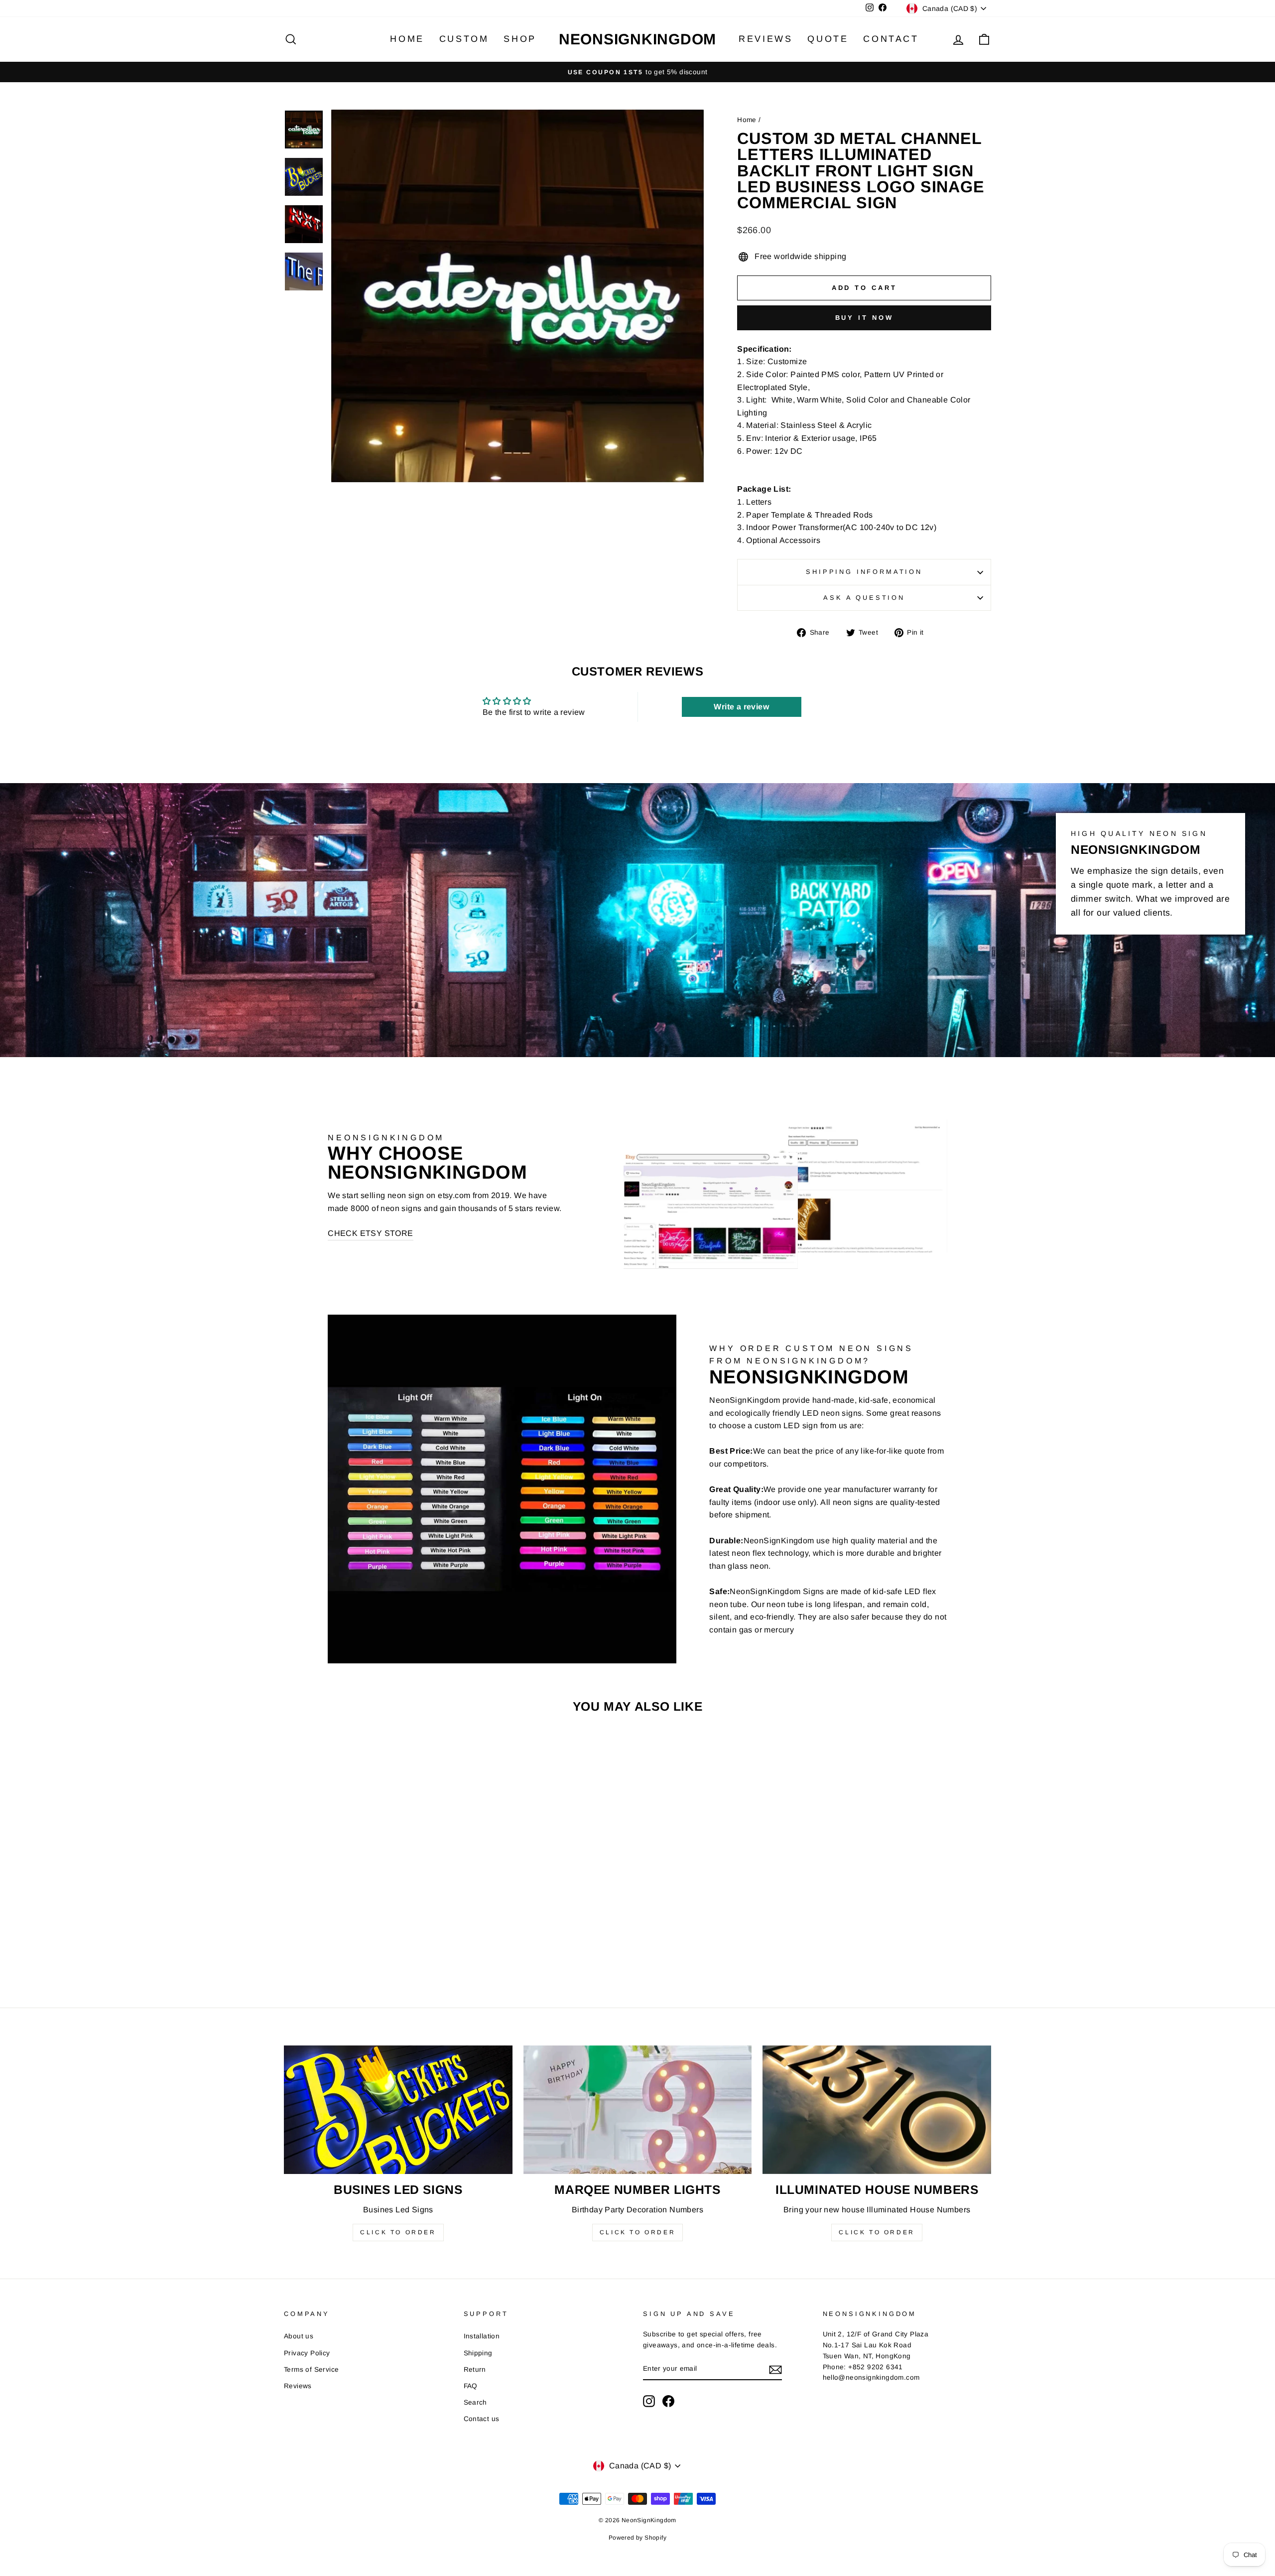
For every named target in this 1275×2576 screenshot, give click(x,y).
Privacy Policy (307, 2353)
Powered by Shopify (637, 2538)
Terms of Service (311, 2370)
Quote (828, 39)
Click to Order (398, 2232)
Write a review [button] (741, 707)
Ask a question (864, 598)
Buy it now (864, 318)
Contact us (482, 2419)
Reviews (765, 39)
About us (299, 2336)
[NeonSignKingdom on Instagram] (649, 2401)
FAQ (471, 2386)
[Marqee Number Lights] (638, 2110)
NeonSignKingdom (637, 39)
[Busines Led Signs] (398, 2110)
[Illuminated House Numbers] (877, 2110)
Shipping (478, 2353)
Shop (520, 39)
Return (475, 2370)
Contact (891, 39)
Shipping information (864, 572)
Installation (482, 2336)
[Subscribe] (775, 2369)
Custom (464, 39)
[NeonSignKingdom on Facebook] (668, 2401)
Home (407, 39)
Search (475, 2402)
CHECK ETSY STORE (370, 1233)
